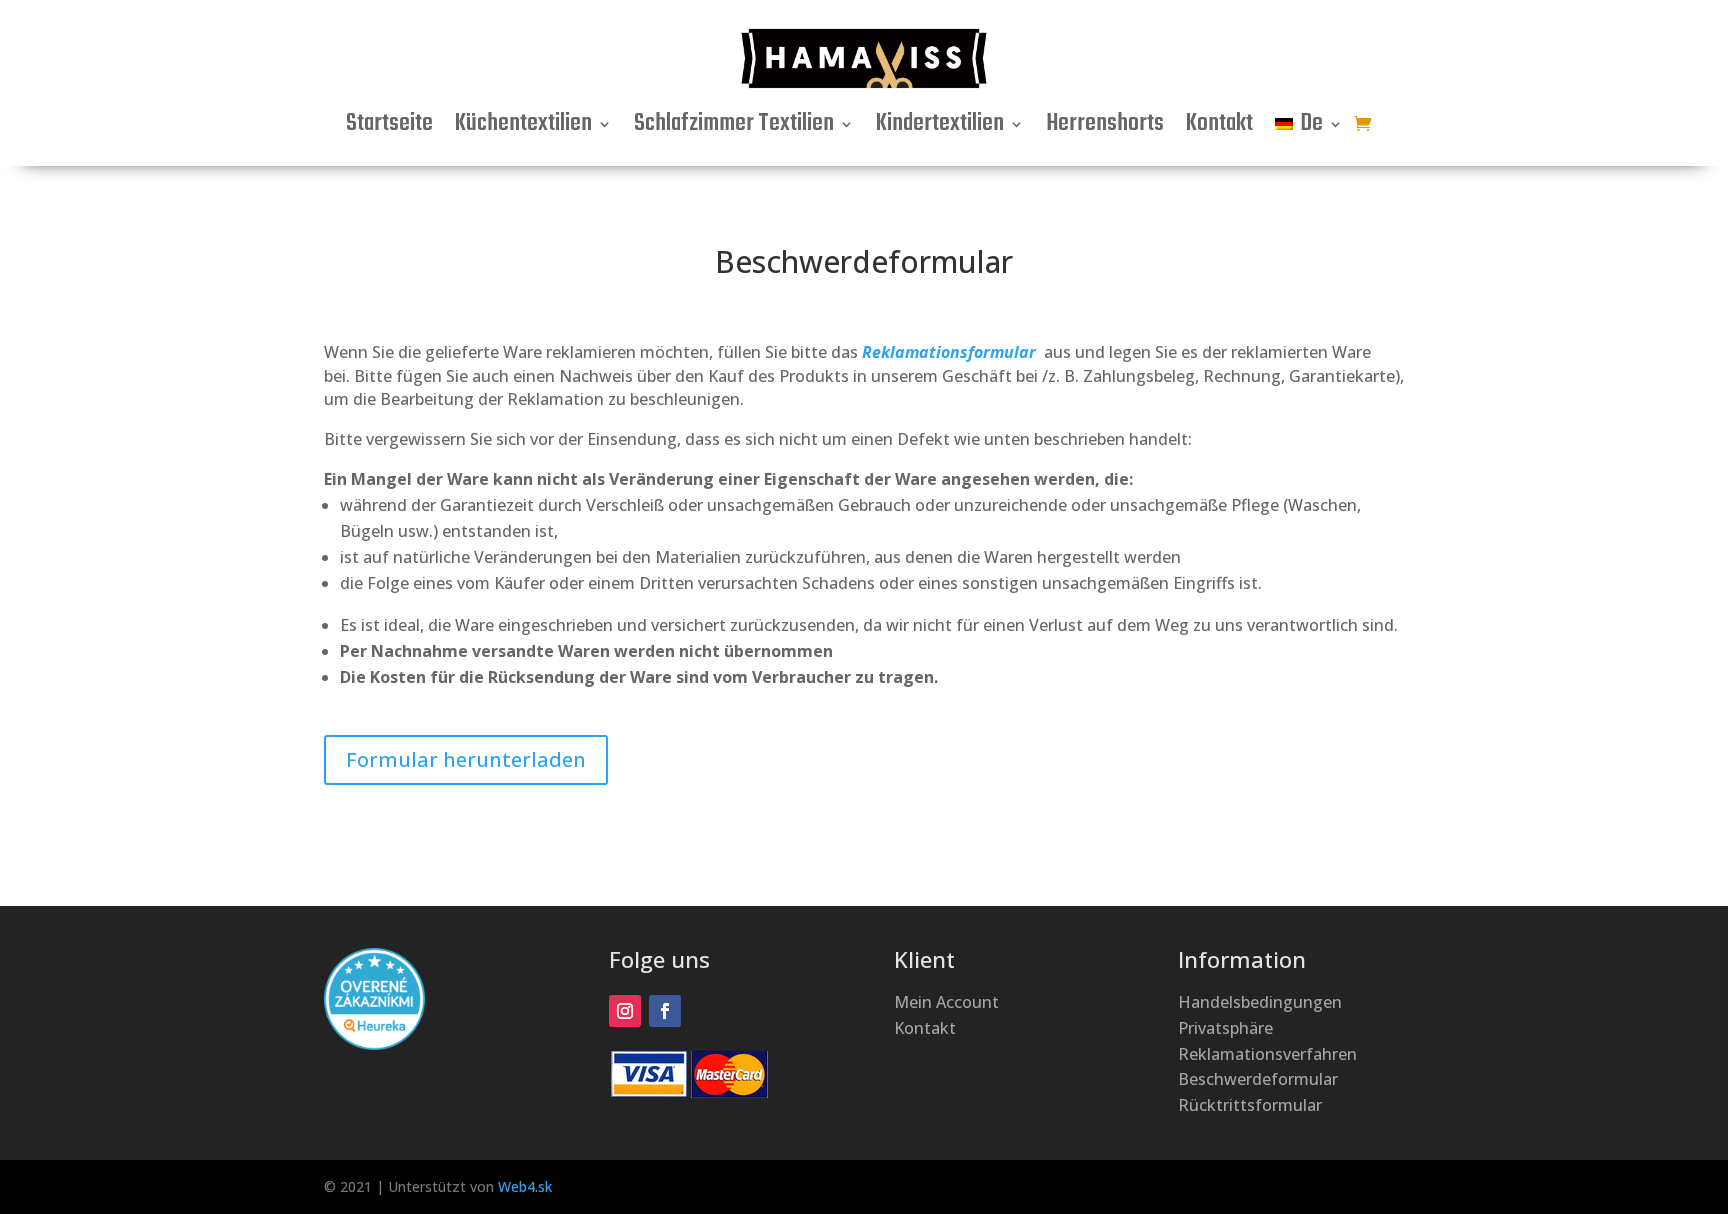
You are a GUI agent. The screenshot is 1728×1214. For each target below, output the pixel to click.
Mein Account (946, 1002)
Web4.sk (525, 1186)
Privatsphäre (1225, 1028)
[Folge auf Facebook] (665, 1011)
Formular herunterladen (466, 759)
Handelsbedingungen (1260, 1002)
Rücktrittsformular (1250, 1105)
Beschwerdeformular (1258, 1079)
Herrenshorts (1105, 128)
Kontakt (1219, 128)
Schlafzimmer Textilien (734, 128)
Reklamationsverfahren (1267, 1054)
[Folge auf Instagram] (625, 1011)
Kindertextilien (940, 128)
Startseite (389, 128)
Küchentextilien (523, 128)
